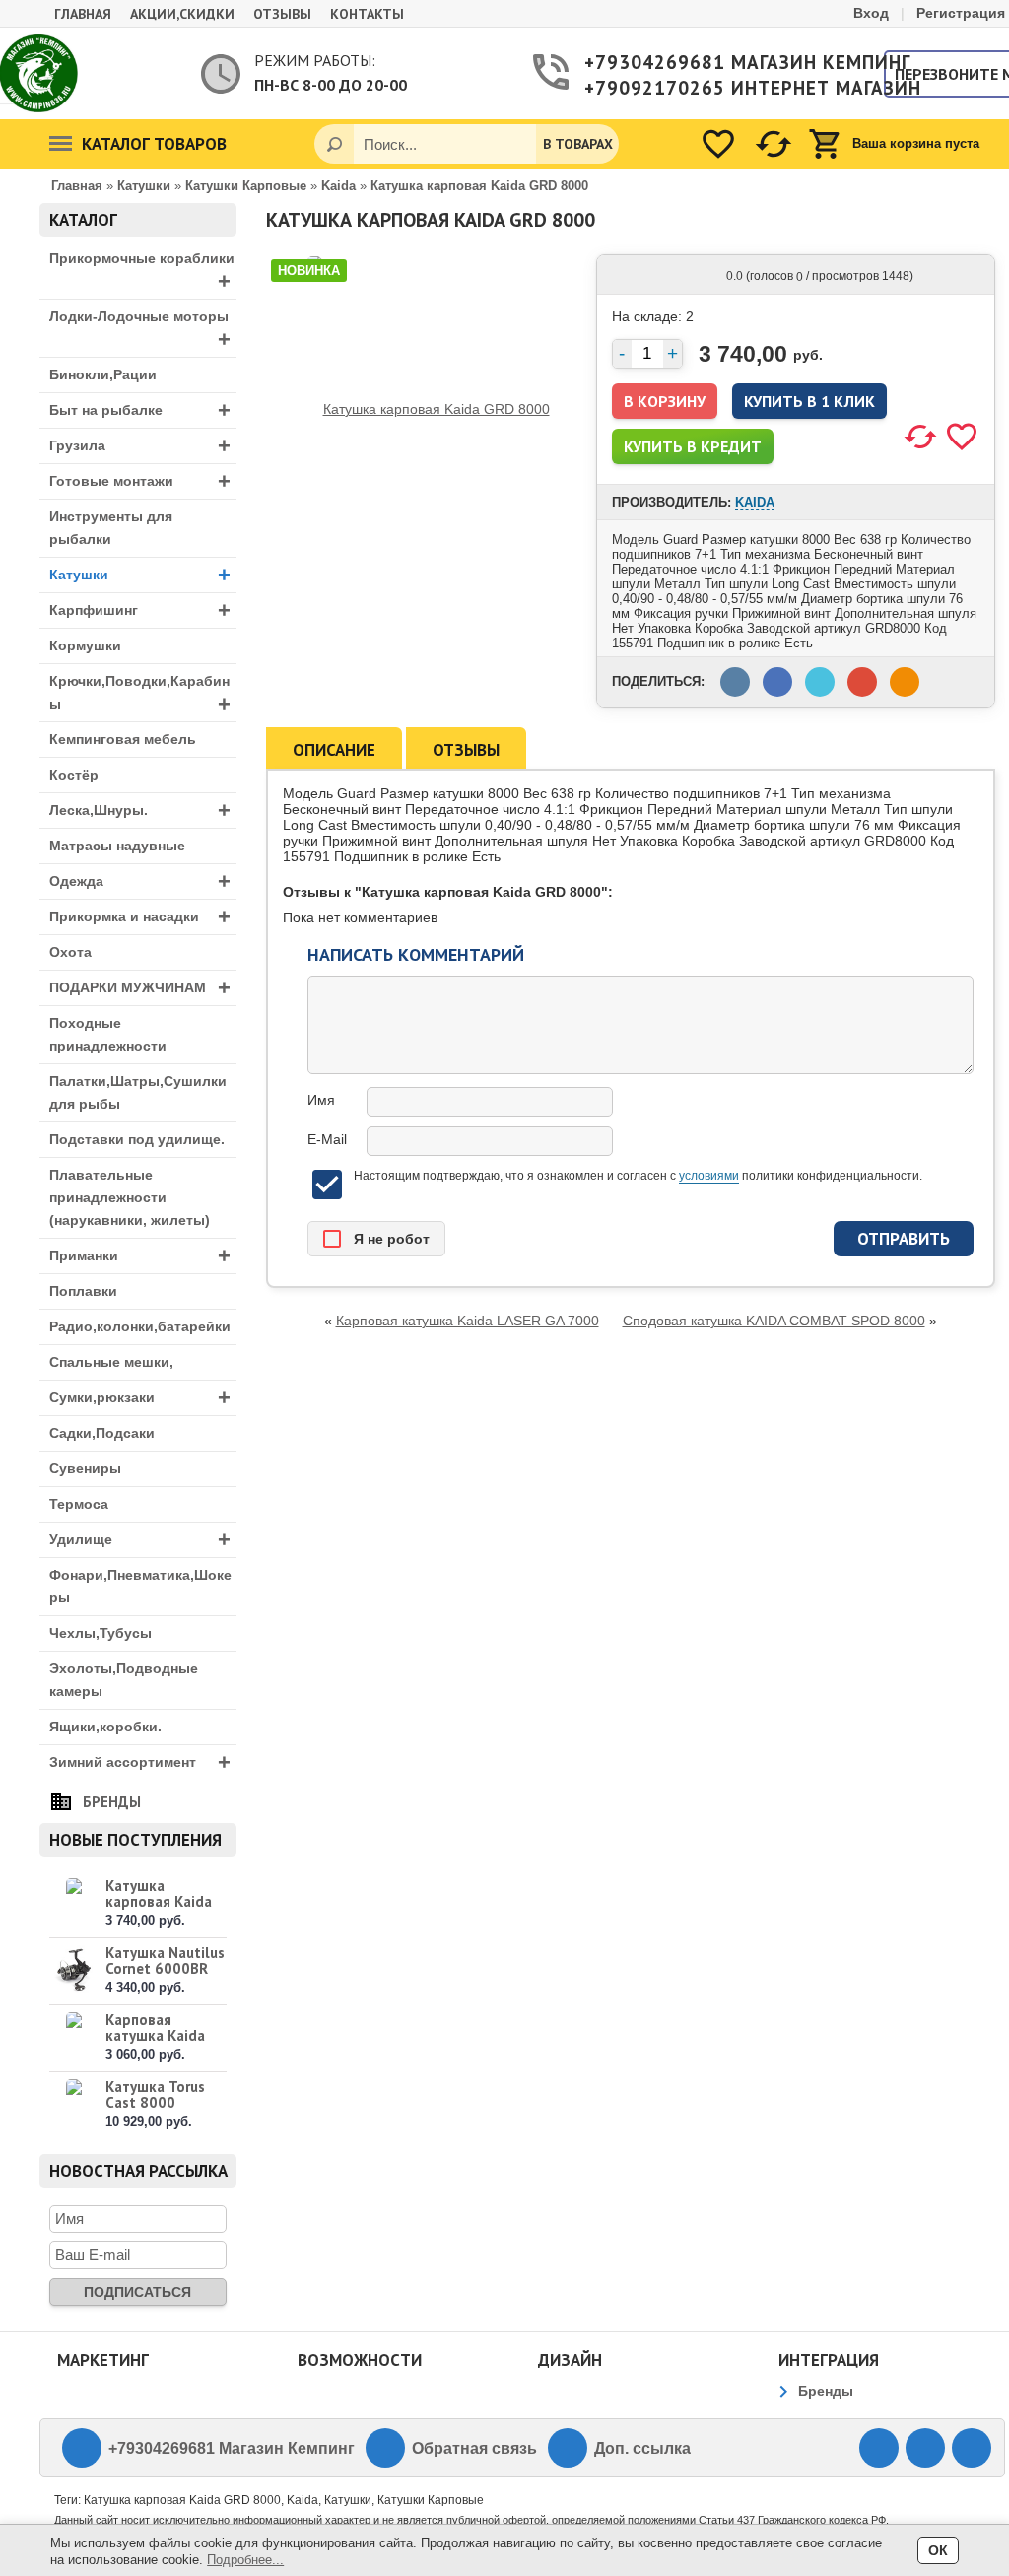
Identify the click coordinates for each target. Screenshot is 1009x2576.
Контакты (367, 14)
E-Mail (327, 1139)
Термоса (79, 1504)
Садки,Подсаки (102, 1433)
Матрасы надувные (117, 846)
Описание (334, 750)
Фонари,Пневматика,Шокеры (140, 1586)
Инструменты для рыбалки (111, 528)
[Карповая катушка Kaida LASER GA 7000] (74, 2037)
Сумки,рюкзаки (140, 1398)
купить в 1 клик (809, 401)
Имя (321, 1100)
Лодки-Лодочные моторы (140, 330)
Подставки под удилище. (137, 1139)
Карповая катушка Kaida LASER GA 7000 (157, 2035)
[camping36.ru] (39, 73)
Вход (871, 13)
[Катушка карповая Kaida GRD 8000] (74, 1903)
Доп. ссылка (642, 2448)
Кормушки (85, 645)
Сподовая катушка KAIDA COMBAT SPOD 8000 (774, 1321)
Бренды (112, 1802)
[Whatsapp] (972, 2448)
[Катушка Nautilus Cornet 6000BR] (74, 1970)
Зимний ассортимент (140, 1763)
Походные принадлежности (108, 1034)
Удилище (140, 1540)
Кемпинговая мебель (123, 739)
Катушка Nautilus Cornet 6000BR (165, 1961)
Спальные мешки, (111, 1362)
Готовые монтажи (140, 481)
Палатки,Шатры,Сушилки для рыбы (138, 1092)
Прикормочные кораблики (142, 272)
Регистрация (961, 13)
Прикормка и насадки (140, 917)
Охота (70, 952)
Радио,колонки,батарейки (140, 1326)
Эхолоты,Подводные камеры (124, 1680)
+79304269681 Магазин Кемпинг (724, 62)
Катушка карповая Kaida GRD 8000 (159, 1901)
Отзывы (282, 14)
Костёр (74, 775)
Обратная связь (474, 2448)
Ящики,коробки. (105, 1727)
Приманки (140, 1256)
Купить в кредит (693, 446)
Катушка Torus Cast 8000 (155, 2095)
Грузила (140, 446)
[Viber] (925, 2448)
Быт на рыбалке (140, 410)
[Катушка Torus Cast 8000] (74, 2104)
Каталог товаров (154, 144)
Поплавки (83, 1291)
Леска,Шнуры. (140, 811)
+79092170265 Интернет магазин (724, 88)
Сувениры (85, 1468)
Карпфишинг (140, 610)
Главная (83, 14)
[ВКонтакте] (879, 2448)
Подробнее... (245, 2560)
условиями (709, 1176)
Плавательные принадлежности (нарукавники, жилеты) (130, 1197)
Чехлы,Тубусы (101, 1633)
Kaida (755, 502)
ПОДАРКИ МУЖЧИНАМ (140, 988)
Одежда (140, 881)
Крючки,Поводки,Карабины (140, 695)
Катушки (140, 575)
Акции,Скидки (182, 14)
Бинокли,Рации (103, 374)
